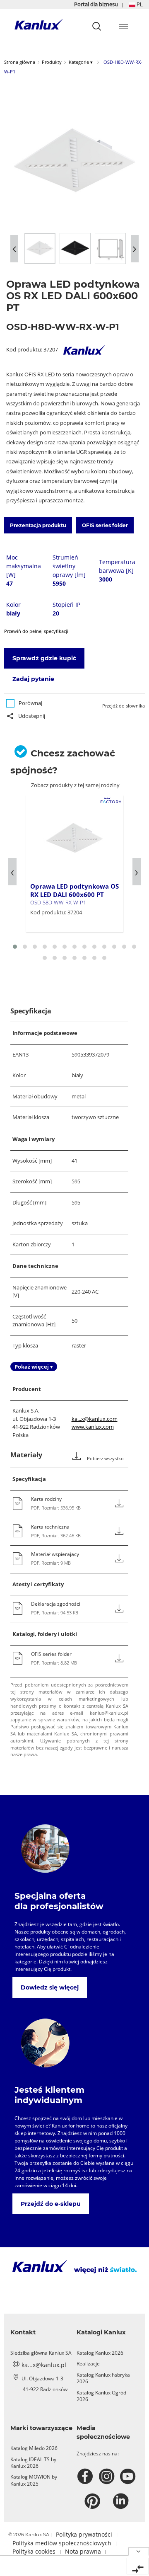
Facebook (86, 2477)
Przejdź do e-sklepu (51, 2204)
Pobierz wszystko (105, 1459)
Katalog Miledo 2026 (34, 2448)
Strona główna (20, 62)
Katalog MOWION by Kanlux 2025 (34, 2480)
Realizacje (88, 2364)
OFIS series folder (105, 525)
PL (139, 4)
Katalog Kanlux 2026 (100, 2353)
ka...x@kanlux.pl (44, 2365)
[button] (136, 4)
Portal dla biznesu (97, 4)
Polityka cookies (34, 2551)
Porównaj (30, 703)
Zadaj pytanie (33, 679)
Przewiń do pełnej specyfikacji (36, 631)
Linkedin (122, 2501)
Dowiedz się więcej (50, 1987)
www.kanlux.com (93, 1427)
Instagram (108, 2477)
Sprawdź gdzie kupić (44, 658)
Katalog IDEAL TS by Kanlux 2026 (33, 2463)
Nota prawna (83, 2551)
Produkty (52, 62)
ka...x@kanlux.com (95, 1419)
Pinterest (93, 2501)
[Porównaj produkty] (138, 2566)
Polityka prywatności (84, 2534)
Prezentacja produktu (38, 525)
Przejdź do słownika (124, 706)
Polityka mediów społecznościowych (62, 2543)
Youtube (129, 2477)
